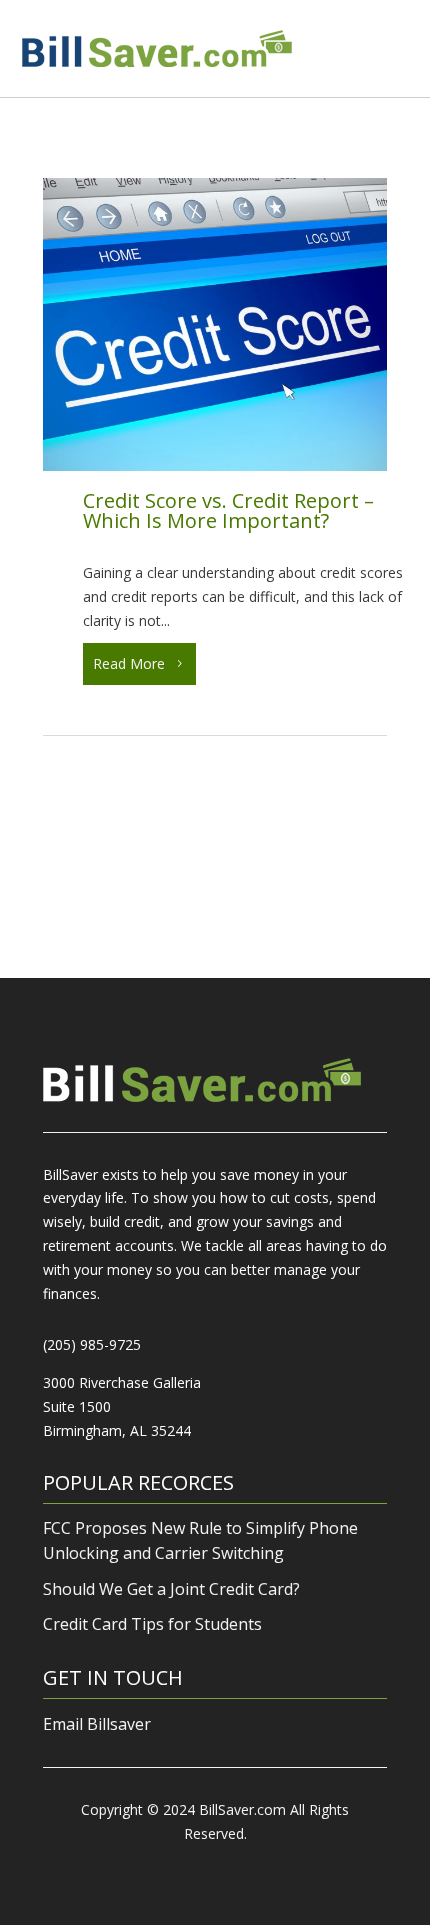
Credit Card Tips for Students (152, 1624)
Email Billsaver (97, 1724)
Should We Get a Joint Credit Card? (171, 1589)
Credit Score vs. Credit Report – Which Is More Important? (228, 510)
